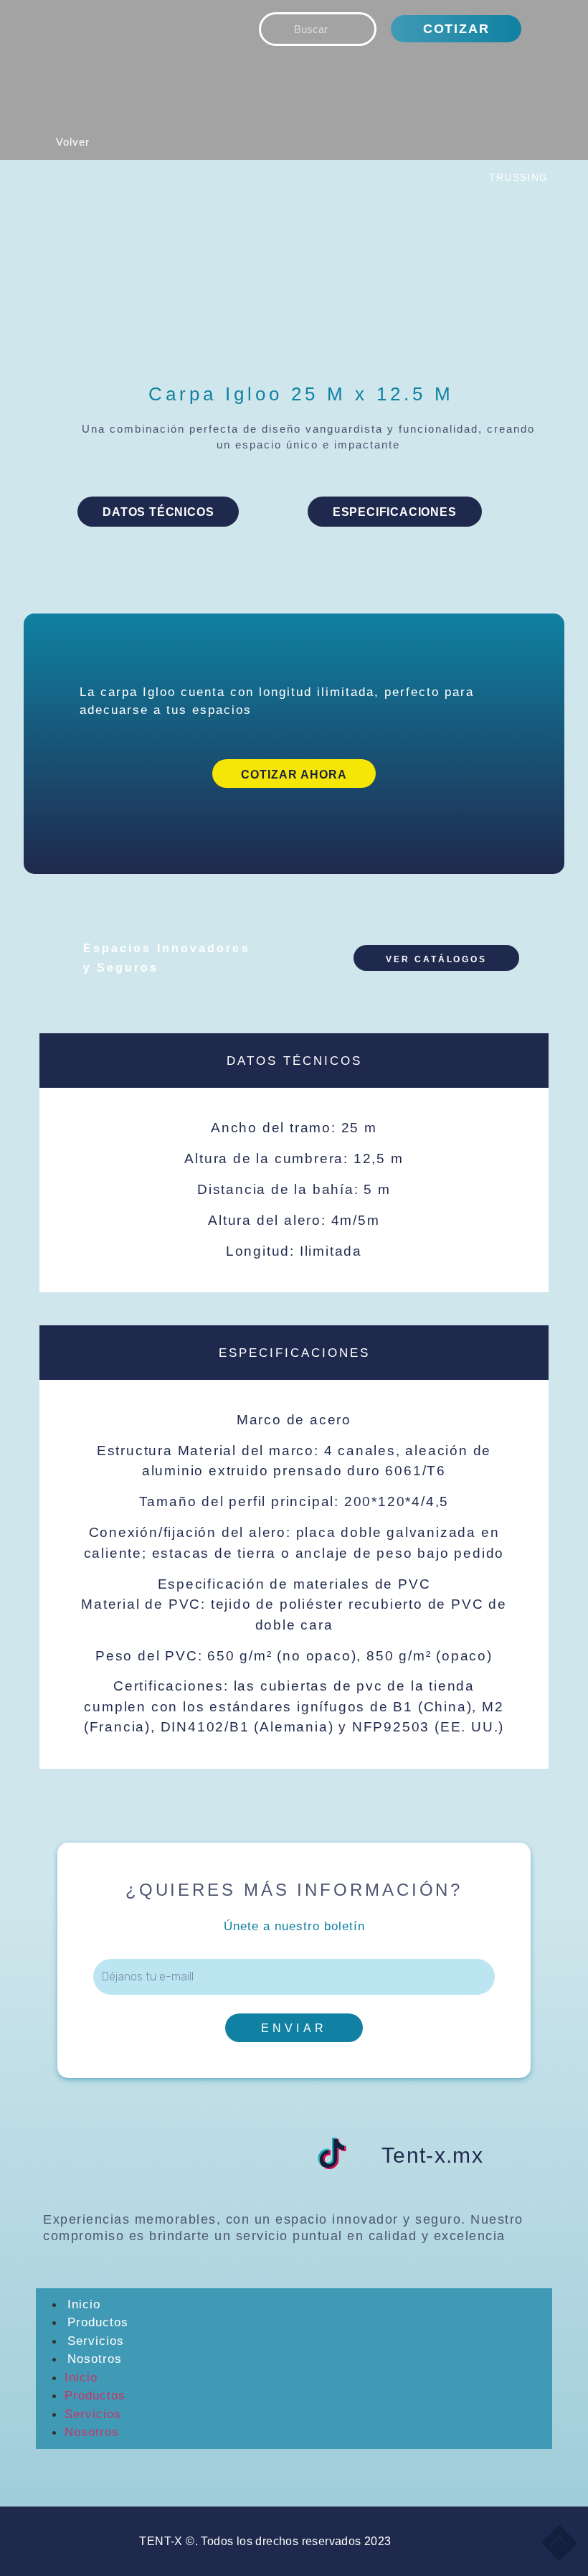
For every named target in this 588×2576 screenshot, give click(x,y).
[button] (117, 150)
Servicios (96, 2341)
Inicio (84, 2304)
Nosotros (95, 2359)
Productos (98, 2322)
